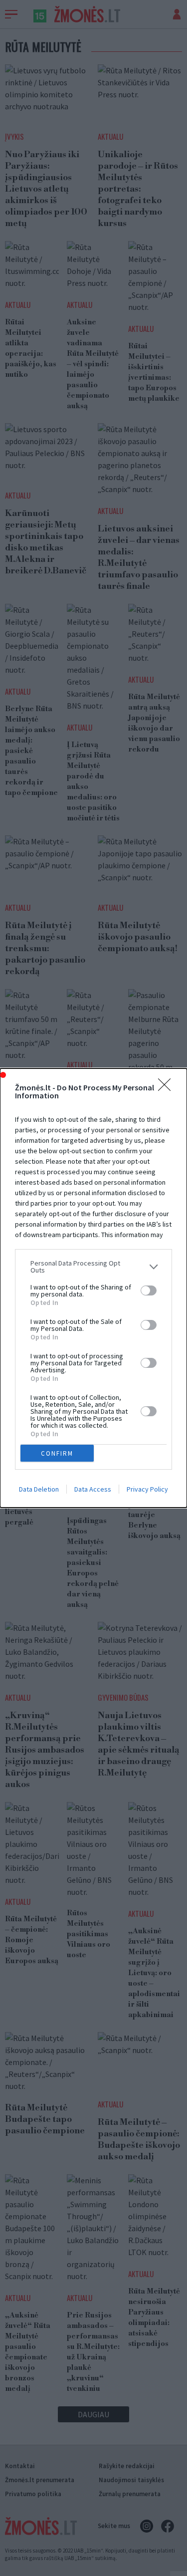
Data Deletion (39, 1489)
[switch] (149, 1290)
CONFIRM (57, 1453)
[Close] (168, 1088)
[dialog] (93, 1288)
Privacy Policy (147, 1489)
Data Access (93, 1489)
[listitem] (93, 1267)
